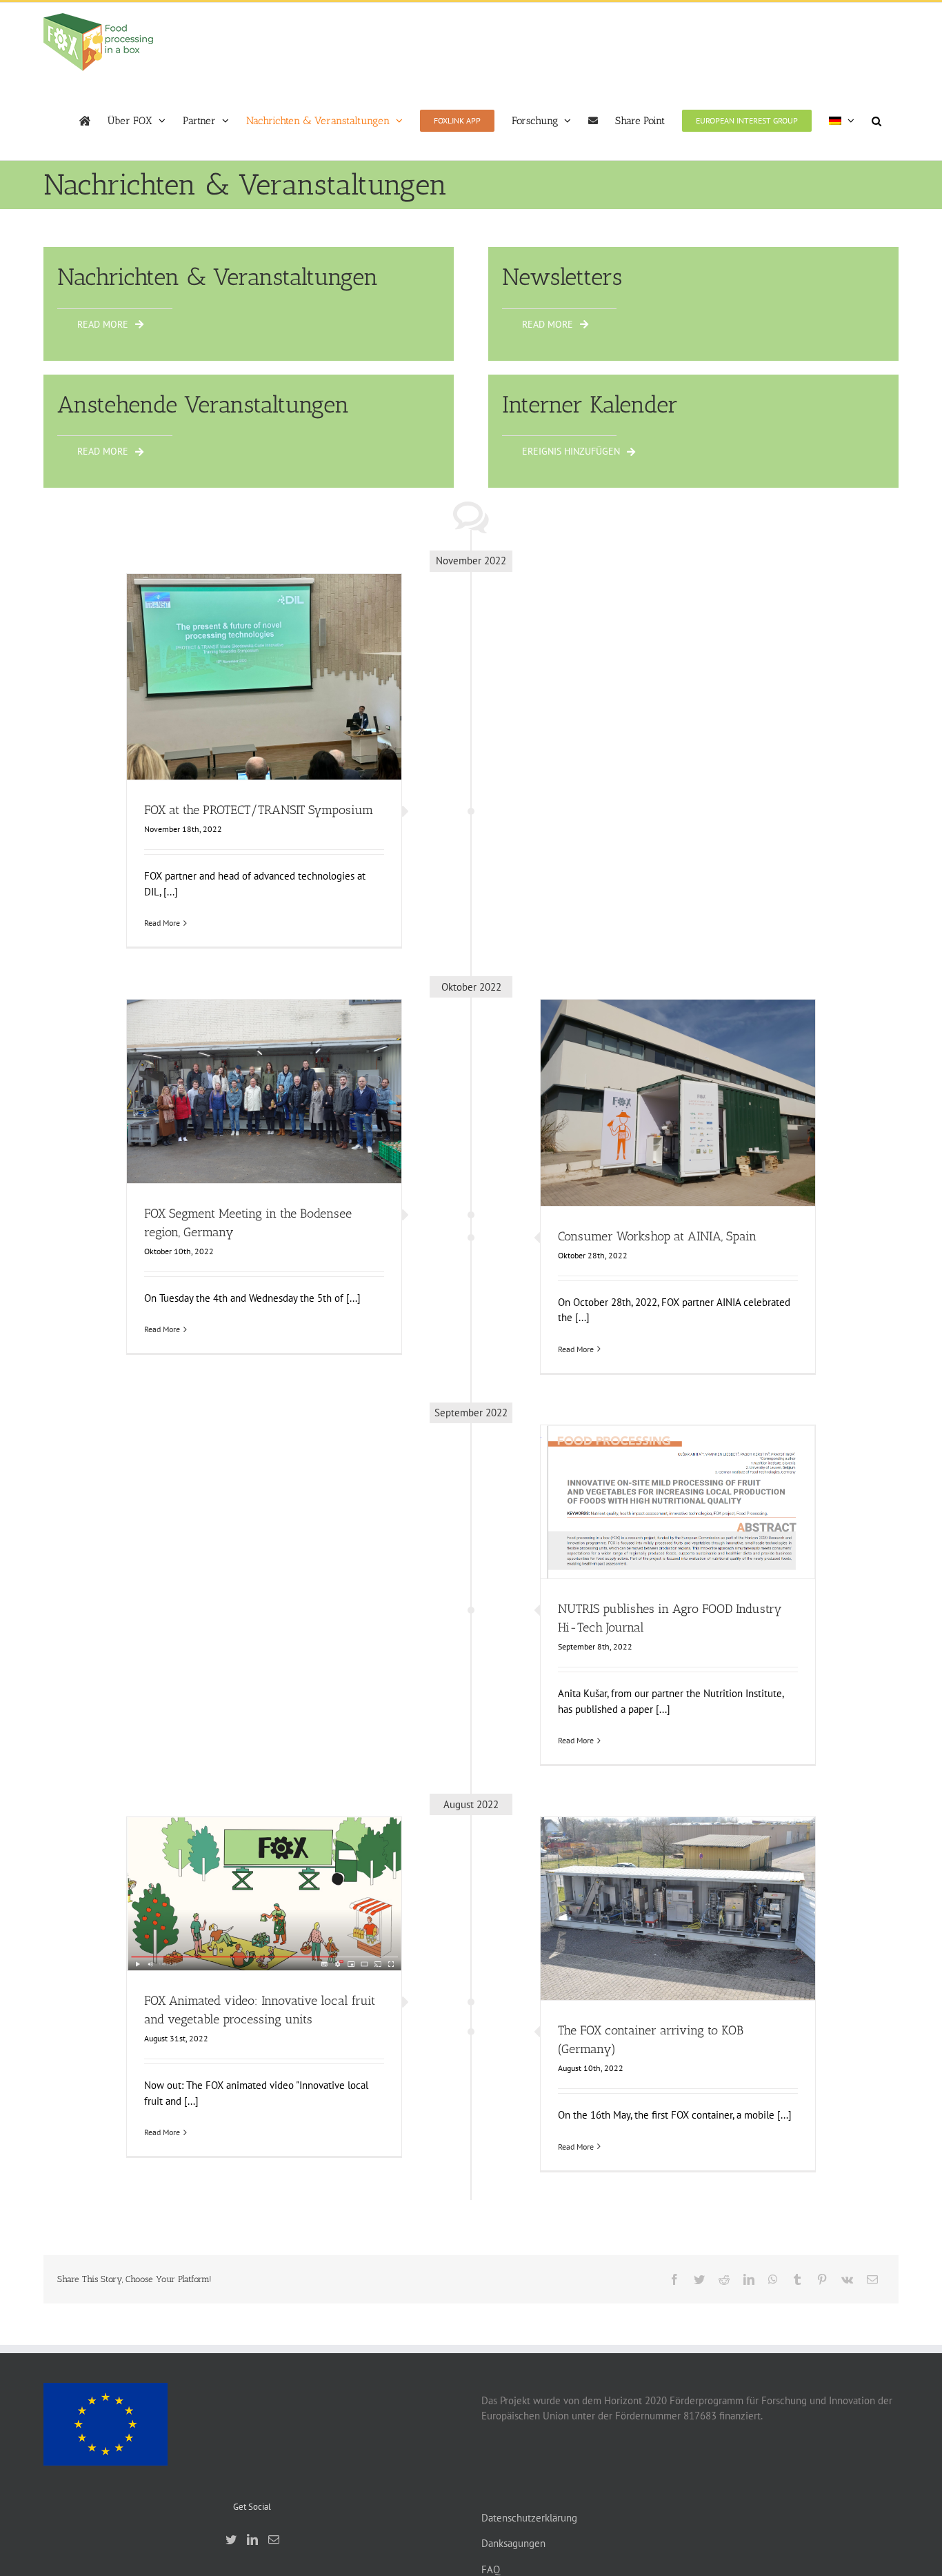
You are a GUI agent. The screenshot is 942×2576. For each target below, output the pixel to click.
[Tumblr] (797, 2279)
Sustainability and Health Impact (695, 1532)
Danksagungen (513, 2543)
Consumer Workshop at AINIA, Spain (678, 1079)
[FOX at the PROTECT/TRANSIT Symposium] (264, 677)
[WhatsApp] (773, 2279)
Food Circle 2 (181, 1121)
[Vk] (847, 2279)
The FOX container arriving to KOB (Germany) (678, 1891)
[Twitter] (699, 2279)
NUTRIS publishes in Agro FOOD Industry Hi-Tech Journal (678, 1478)
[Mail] (274, 2539)
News (325, 701)
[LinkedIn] (749, 2279)
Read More (162, 923)
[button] (876, 121)
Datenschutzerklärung (529, 2518)
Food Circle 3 (761, 1120)
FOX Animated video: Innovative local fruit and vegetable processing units (264, 1863)
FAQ (491, 2569)
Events (206, 701)
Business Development (610, 1120)
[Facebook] (674, 2279)
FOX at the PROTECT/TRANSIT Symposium (264, 660)
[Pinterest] (822, 2279)
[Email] (872, 2279)
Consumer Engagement (694, 1120)
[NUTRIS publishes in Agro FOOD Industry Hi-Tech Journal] (678, 1502)
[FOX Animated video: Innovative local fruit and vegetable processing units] (264, 1894)
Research (619, 1532)
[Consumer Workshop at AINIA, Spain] (678, 1103)
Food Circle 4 (279, 1121)
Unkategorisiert (276, 1930)
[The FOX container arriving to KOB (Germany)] (678, 1909)
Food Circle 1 (243, 701)
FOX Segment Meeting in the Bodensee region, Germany (264, 1068)
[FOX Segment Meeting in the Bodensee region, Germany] (264, 1091)
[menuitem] (842, 121)
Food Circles (291, 701)
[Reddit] (724, 2279)
